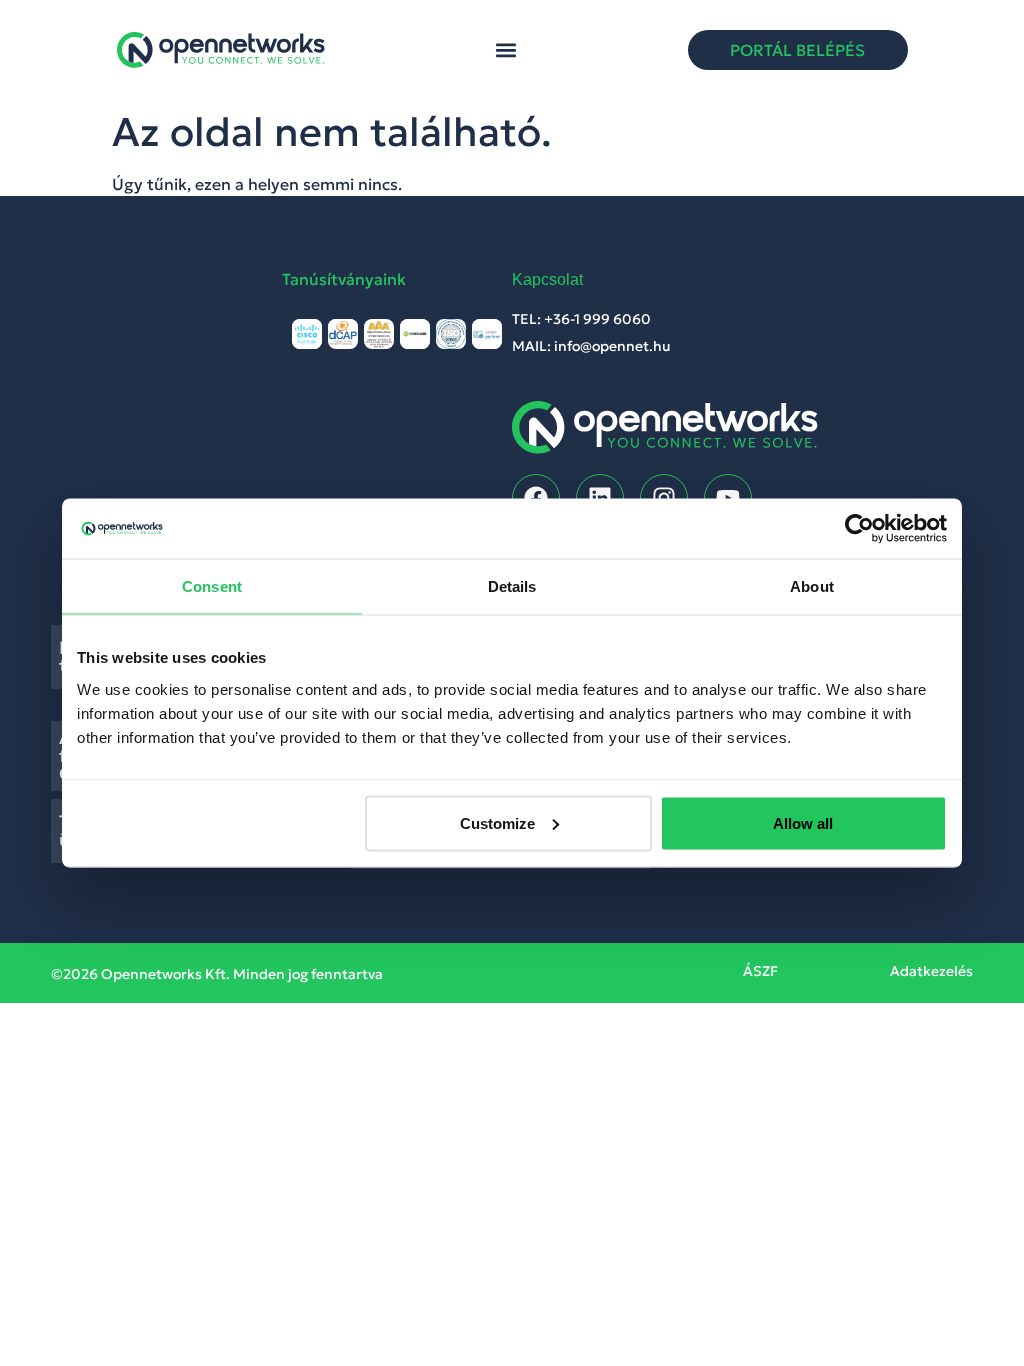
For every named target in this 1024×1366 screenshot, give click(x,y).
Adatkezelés (931, 971)
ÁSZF (760, 971)
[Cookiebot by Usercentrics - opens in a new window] (859, 529)
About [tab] (812, 586)
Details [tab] (512, 586)
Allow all (803, 822)
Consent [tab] (212, 586)
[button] (506, 50)
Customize (497, 822)
